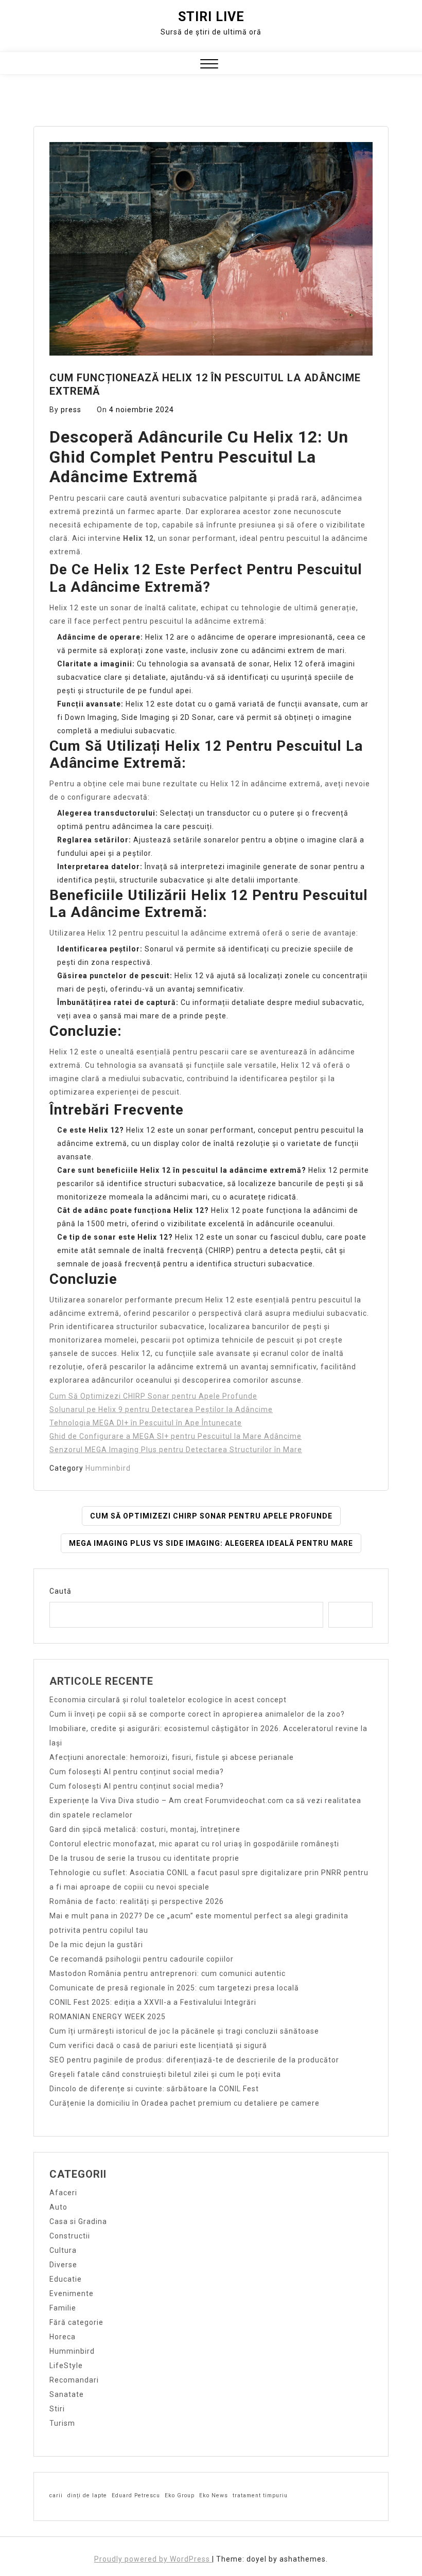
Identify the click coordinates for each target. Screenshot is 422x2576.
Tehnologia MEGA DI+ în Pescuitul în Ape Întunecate (146, 1423)
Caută (60, 1591)
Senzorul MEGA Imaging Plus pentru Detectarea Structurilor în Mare (176, 1450)
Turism (62, 2423)
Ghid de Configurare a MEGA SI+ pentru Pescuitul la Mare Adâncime (175, 1436)
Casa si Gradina (78, 2221)
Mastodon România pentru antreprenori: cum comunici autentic (168, 1973)
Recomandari (74, 2380)
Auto (58, 2207)
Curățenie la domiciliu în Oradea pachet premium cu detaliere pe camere (184, 2103)
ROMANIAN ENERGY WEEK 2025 (108, 2017)
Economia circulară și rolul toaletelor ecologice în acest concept (168, 1700)
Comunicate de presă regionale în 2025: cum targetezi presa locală (174, 1988)
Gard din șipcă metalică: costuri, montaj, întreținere (145, 1829)
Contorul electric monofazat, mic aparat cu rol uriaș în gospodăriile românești (194, 1844)
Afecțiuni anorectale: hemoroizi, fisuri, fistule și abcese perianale (172, 1757)
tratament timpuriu (260, 2495)
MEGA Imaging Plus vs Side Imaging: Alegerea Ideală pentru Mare (211, 1543)
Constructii (70, 2236)
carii (56, 2495)
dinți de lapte (87, 2495)
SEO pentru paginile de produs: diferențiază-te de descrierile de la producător (194, 2060)
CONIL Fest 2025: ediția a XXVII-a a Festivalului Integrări (153, 2002)
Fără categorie (76, 2322)
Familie (63, 2308)
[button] (209, 65)
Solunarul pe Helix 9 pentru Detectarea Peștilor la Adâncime (161, 1409)
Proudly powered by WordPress (153, 2559)
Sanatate (67, 2394)
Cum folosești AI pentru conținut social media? (137, 1772)
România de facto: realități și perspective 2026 (137, 1901)
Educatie (66, 2279)
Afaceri (63, 2193)
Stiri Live (211, 17)
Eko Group (180, 2495)
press (71, 410)
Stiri (57, 2409)
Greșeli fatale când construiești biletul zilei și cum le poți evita (165, 2074)
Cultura (63, 2250)
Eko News (214, 2495)
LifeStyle (66, 2366)
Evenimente (72, 2293)
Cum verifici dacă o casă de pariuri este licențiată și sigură (158, 2045)
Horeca (63, 2337)
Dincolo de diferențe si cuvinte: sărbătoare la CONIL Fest (154, 2089)
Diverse (63, 2265)
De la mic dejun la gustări (96, 1945)
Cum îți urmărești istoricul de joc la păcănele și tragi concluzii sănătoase (184, 2031)
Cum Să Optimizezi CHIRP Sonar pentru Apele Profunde (153, 1396)
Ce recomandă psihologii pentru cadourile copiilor (142, 1959)
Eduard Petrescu (136, 2495)
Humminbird (108, 1468)
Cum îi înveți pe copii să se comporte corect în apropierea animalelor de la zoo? (197, 1714)
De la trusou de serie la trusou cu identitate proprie (144, 1858)
